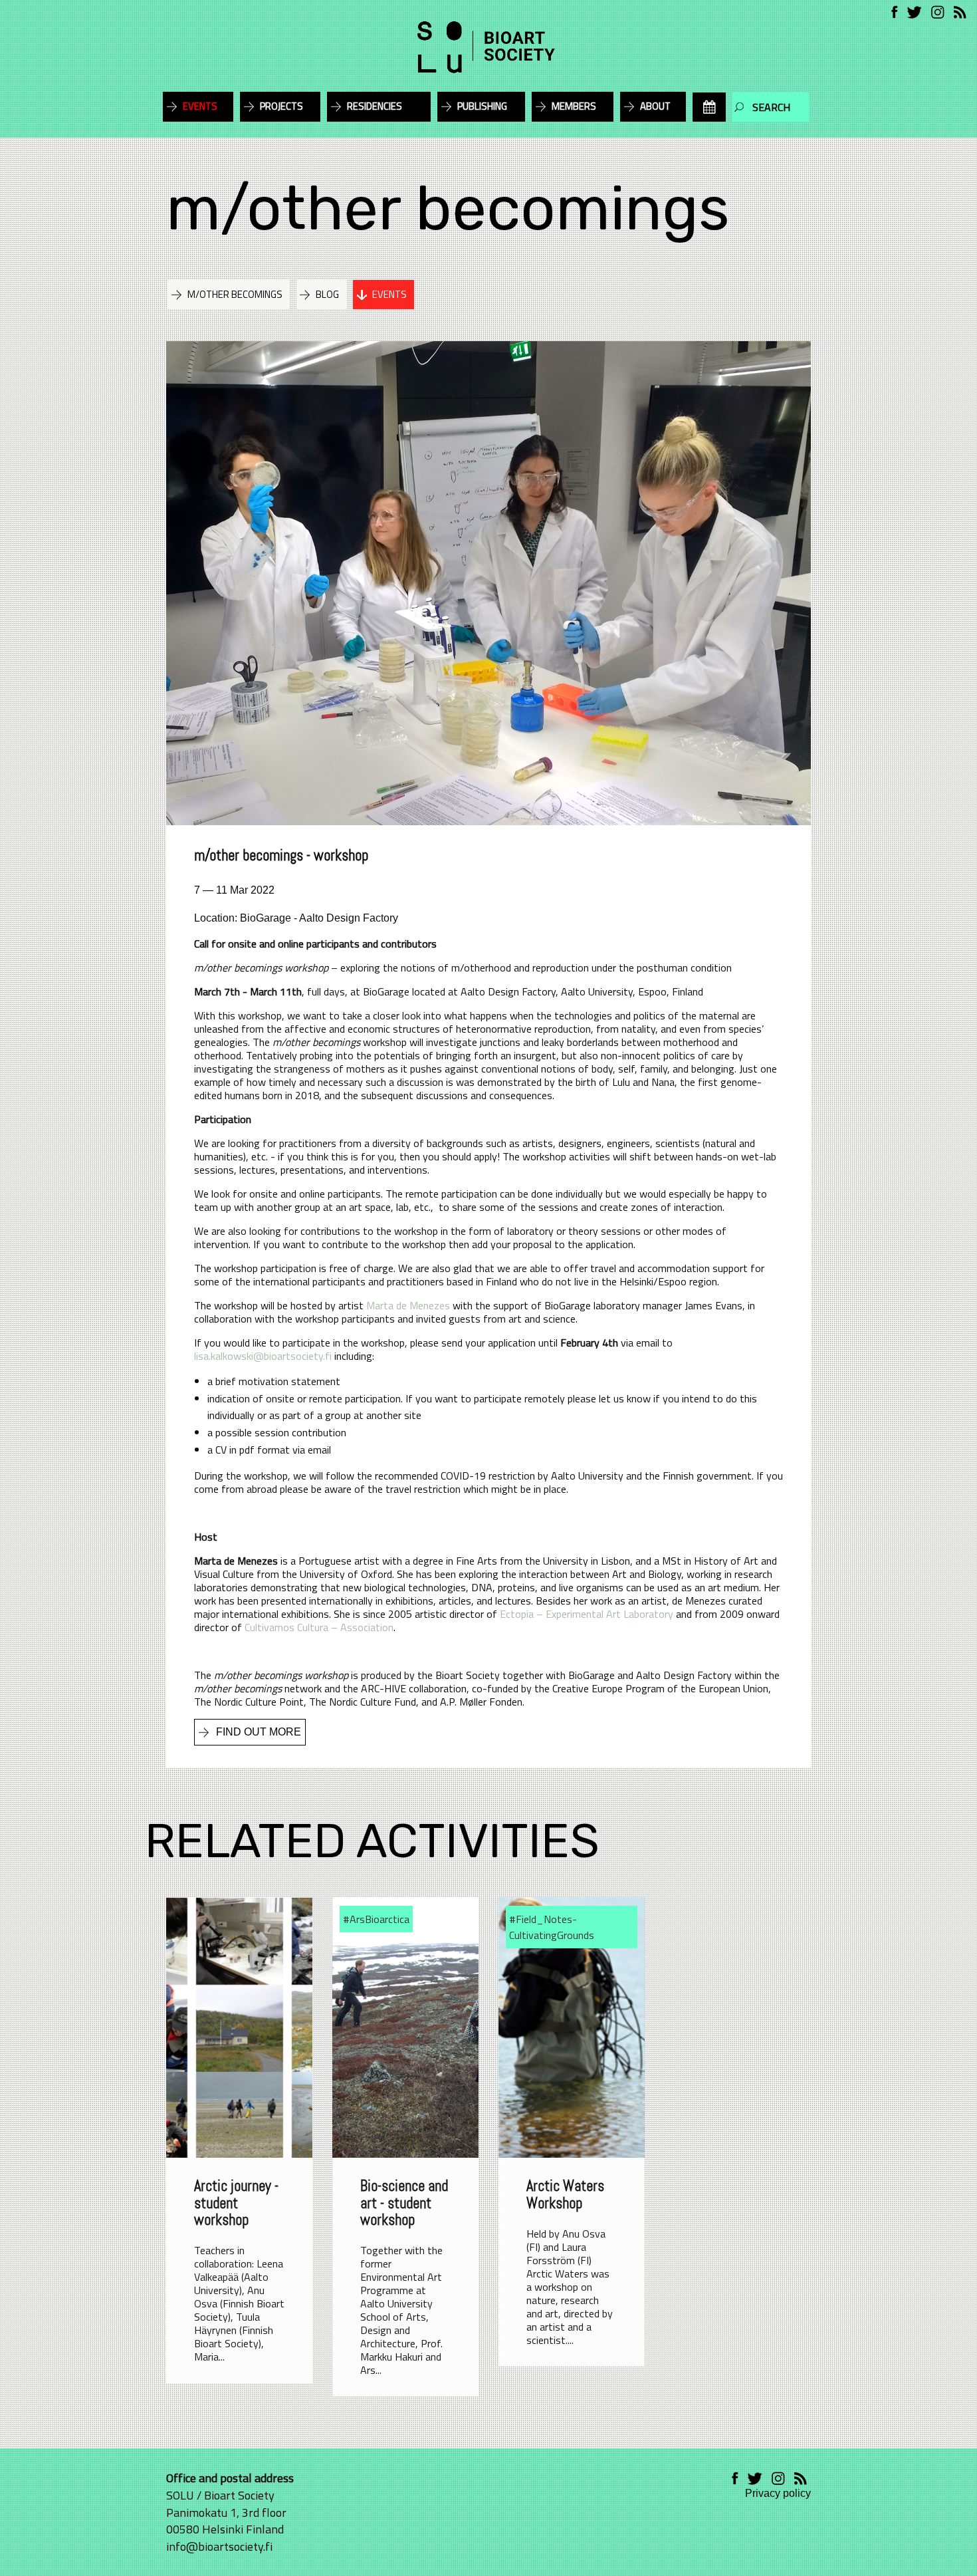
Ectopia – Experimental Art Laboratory (587, 1614)
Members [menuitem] (574, 106)
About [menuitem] (655, 106)
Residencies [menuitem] (375, 106)
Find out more (259, 1732)
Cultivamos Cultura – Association (319, 1627)
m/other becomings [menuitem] (235, 294)
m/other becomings (448, 208)
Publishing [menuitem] (482, 106)
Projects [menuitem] (281, 106)
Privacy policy (778, 2493)
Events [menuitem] (200, 106)
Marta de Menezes (408, 1305)
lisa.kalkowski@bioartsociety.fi (263, 1356)
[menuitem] (709, 107)
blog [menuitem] (327, 294)
